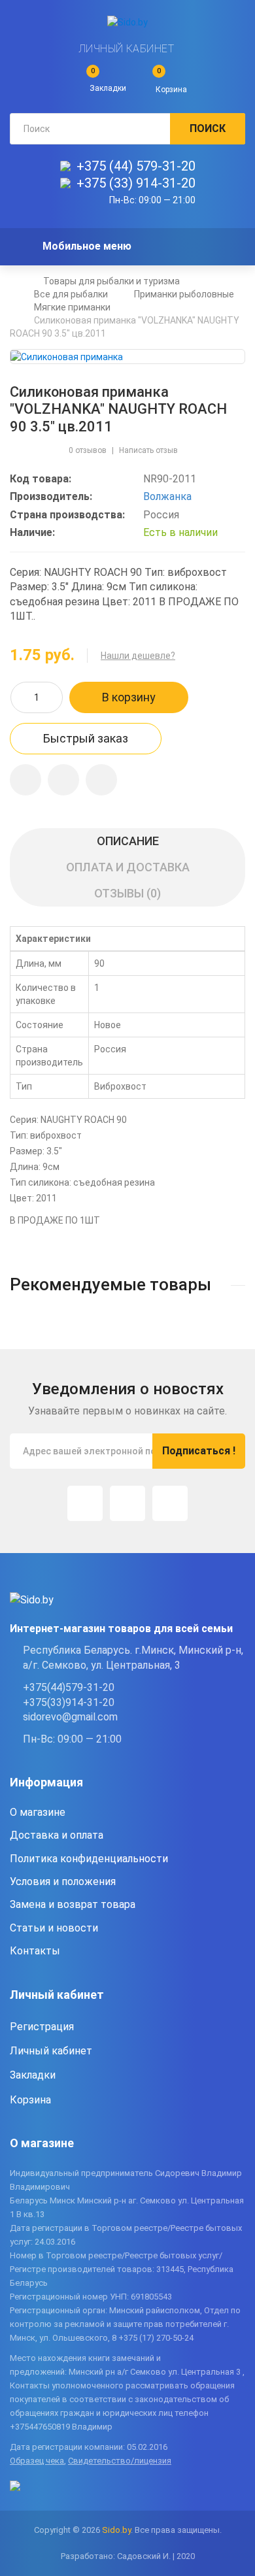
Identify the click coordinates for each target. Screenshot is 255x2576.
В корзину (129, 697)
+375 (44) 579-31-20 (136, 166)
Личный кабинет (127, 49)
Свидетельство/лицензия (120, 2461)
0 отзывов (88, 450)
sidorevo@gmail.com (70, 1717)
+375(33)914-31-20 (69, 1702)
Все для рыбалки (71, 294)
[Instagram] (85, 1503)
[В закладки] (25, 780)
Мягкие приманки (72, 307)
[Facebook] (127, 1503)
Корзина (30, 2100)
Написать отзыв (148, 450)
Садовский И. (144, 2556)
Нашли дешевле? (138, 656)
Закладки (33, 2075)
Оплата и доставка (128, 867)
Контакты (35, 1951)
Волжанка (167, 496)
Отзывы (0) (127, 893)
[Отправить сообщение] (63, 780)
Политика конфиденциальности (89, 1859)
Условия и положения (63, 1882)
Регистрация (42, 2027)
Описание (128, 841)
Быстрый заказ (86, 738)
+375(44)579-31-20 (69, 1687)
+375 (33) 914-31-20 (136, 183)
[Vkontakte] (170, 1503)
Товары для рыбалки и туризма (111, 281)
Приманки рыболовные (184, 294)
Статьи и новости (54, 1928)
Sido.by (116, 2530)
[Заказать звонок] (101, 780)
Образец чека (37, 2461)
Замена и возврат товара (73, 1904)
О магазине (38, 1812)
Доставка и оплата (57, 1835)
